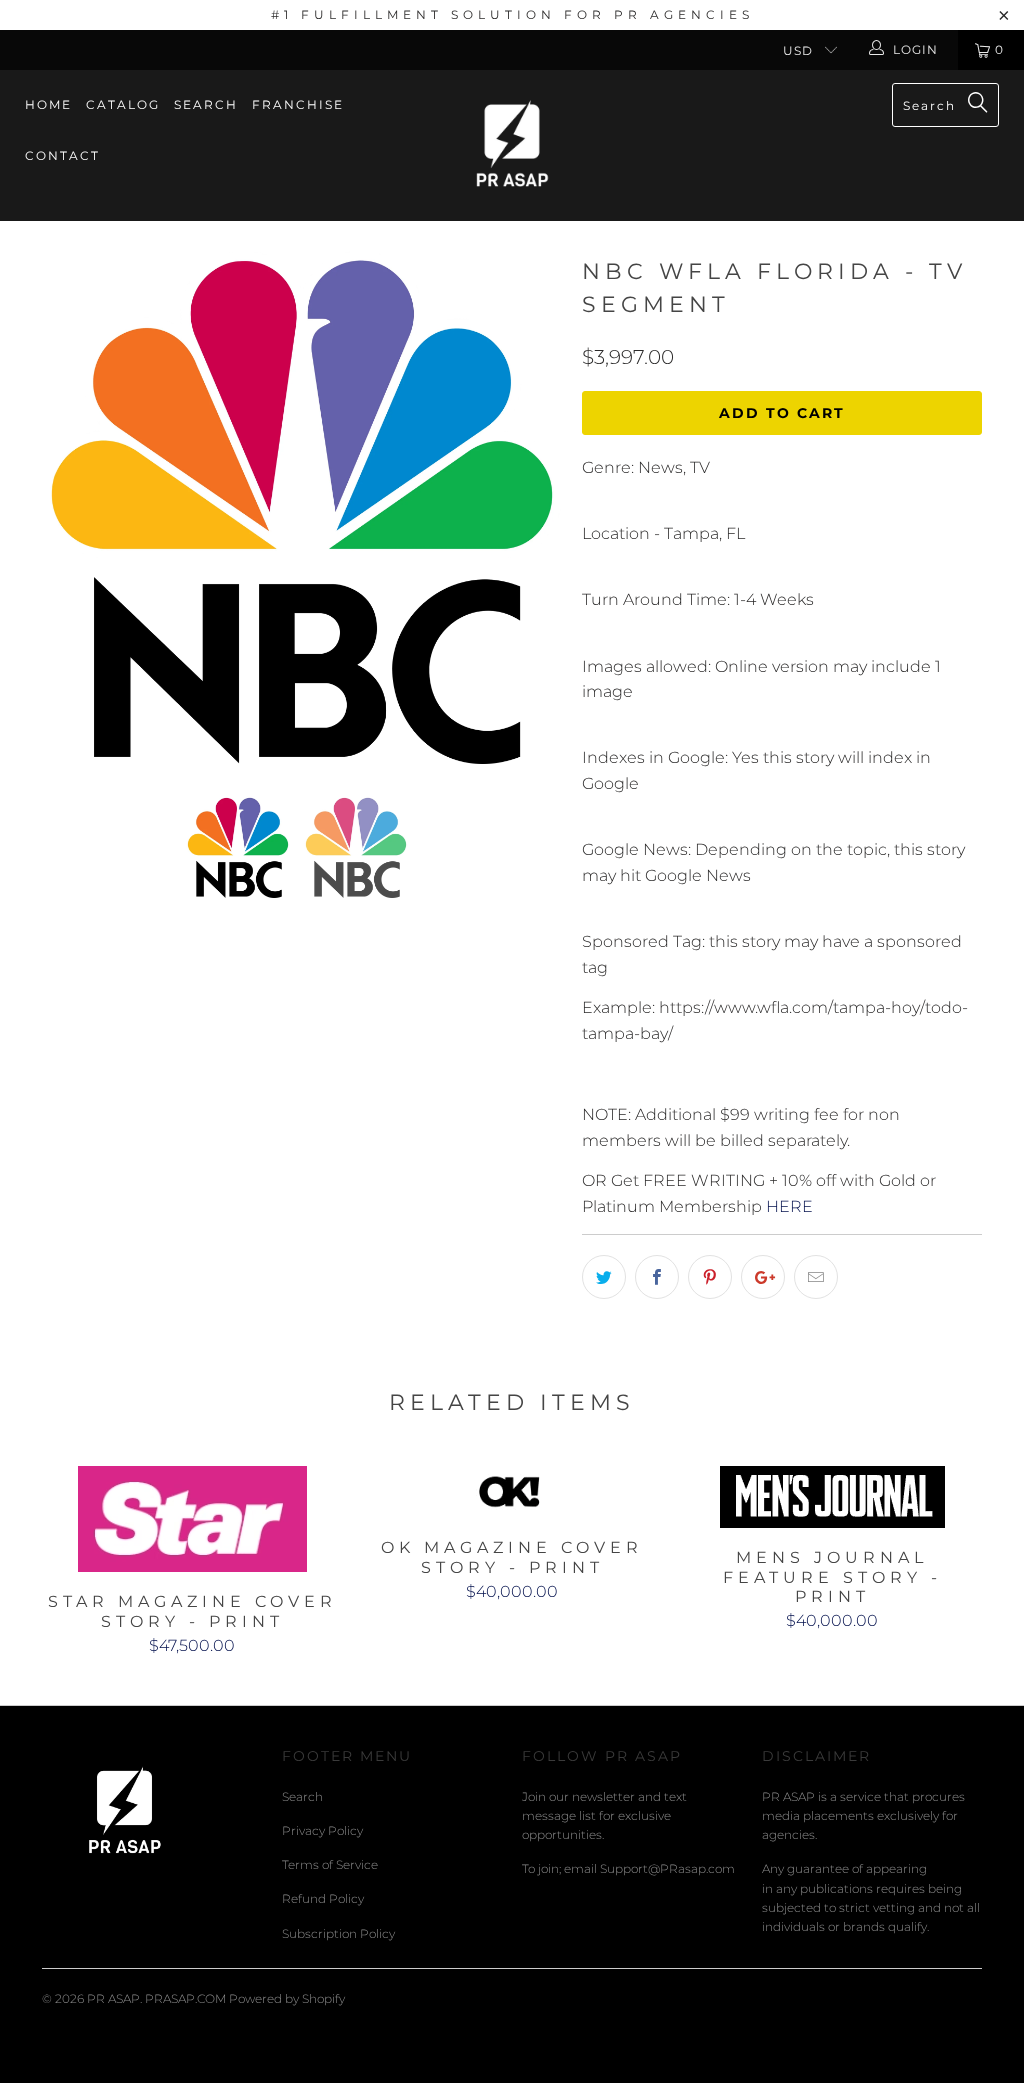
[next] (534, 507)
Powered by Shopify (287, 1998)
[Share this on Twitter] (604, 1277)
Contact (62, 155)
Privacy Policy (322, 1830)
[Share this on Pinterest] (710, 1277)
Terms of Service (330, 1864)
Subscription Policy (338, 1933)
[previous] (69, 507)
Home (48, 104)
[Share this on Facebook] (657, 1277)
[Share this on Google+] (763, 1277)
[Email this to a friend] (816, 1277)
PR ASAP (113, 1998)
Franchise (298, 104)
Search (206, 104)
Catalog (123, 104)
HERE (789, 1206)
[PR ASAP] (512, 145)
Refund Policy (323, 1898)
